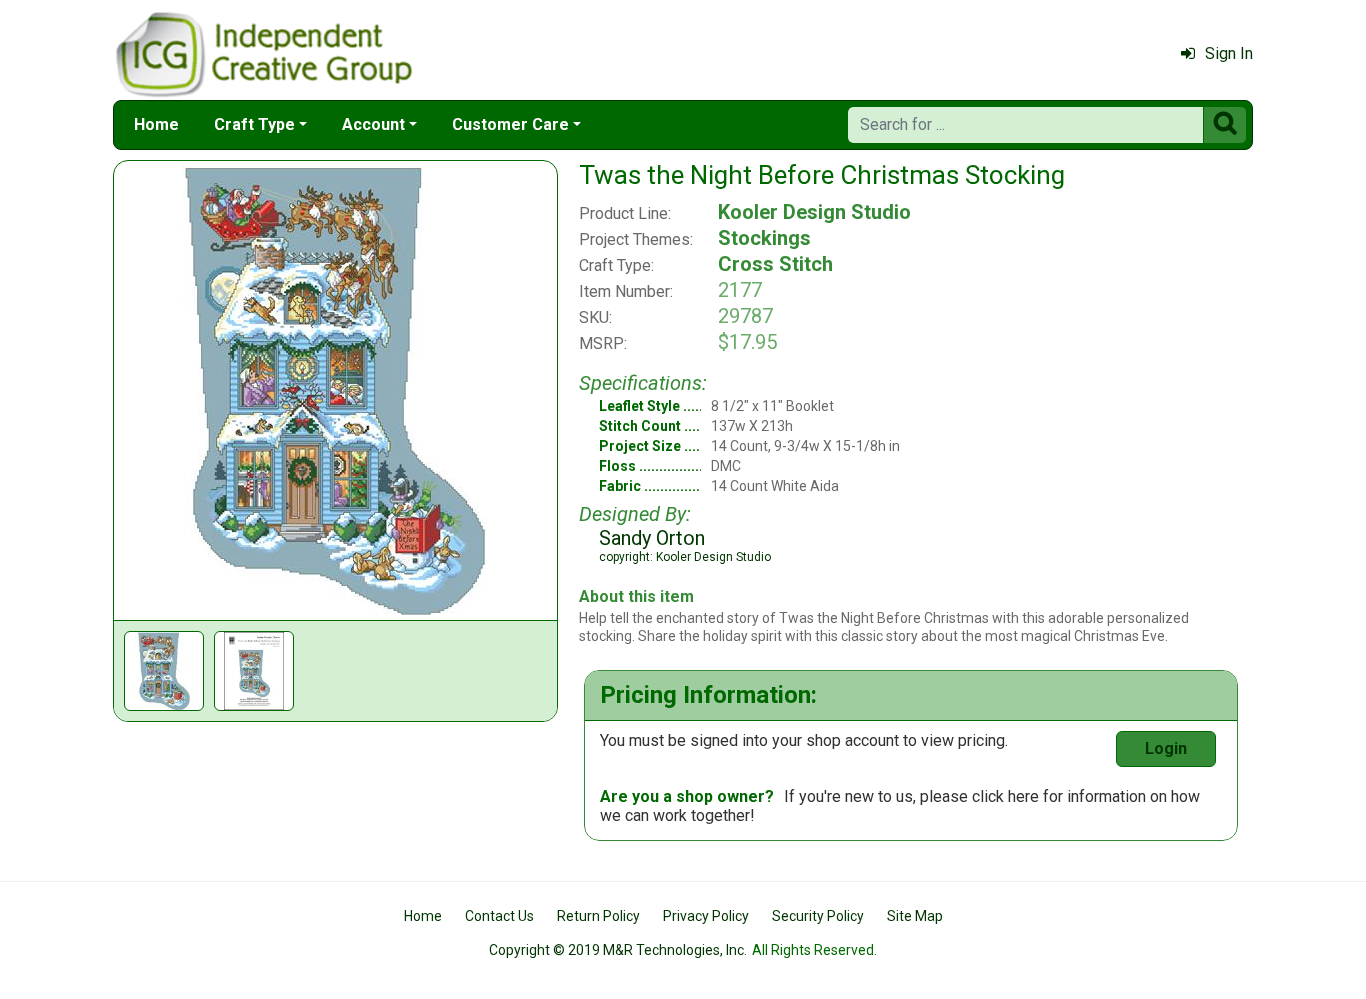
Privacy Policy (706, 916)
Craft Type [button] (254, 124)
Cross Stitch (775, 264)
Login (1166, 748)
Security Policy (818, 916)
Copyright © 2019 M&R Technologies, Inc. (618, 950)
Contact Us (499, 916)
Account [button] (373, 124)
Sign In (1229, 53)
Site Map (915, 916)
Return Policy (598, 916)
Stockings (764, 238)
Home (156, 124)
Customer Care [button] (510, 124)
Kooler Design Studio (814, 212)
